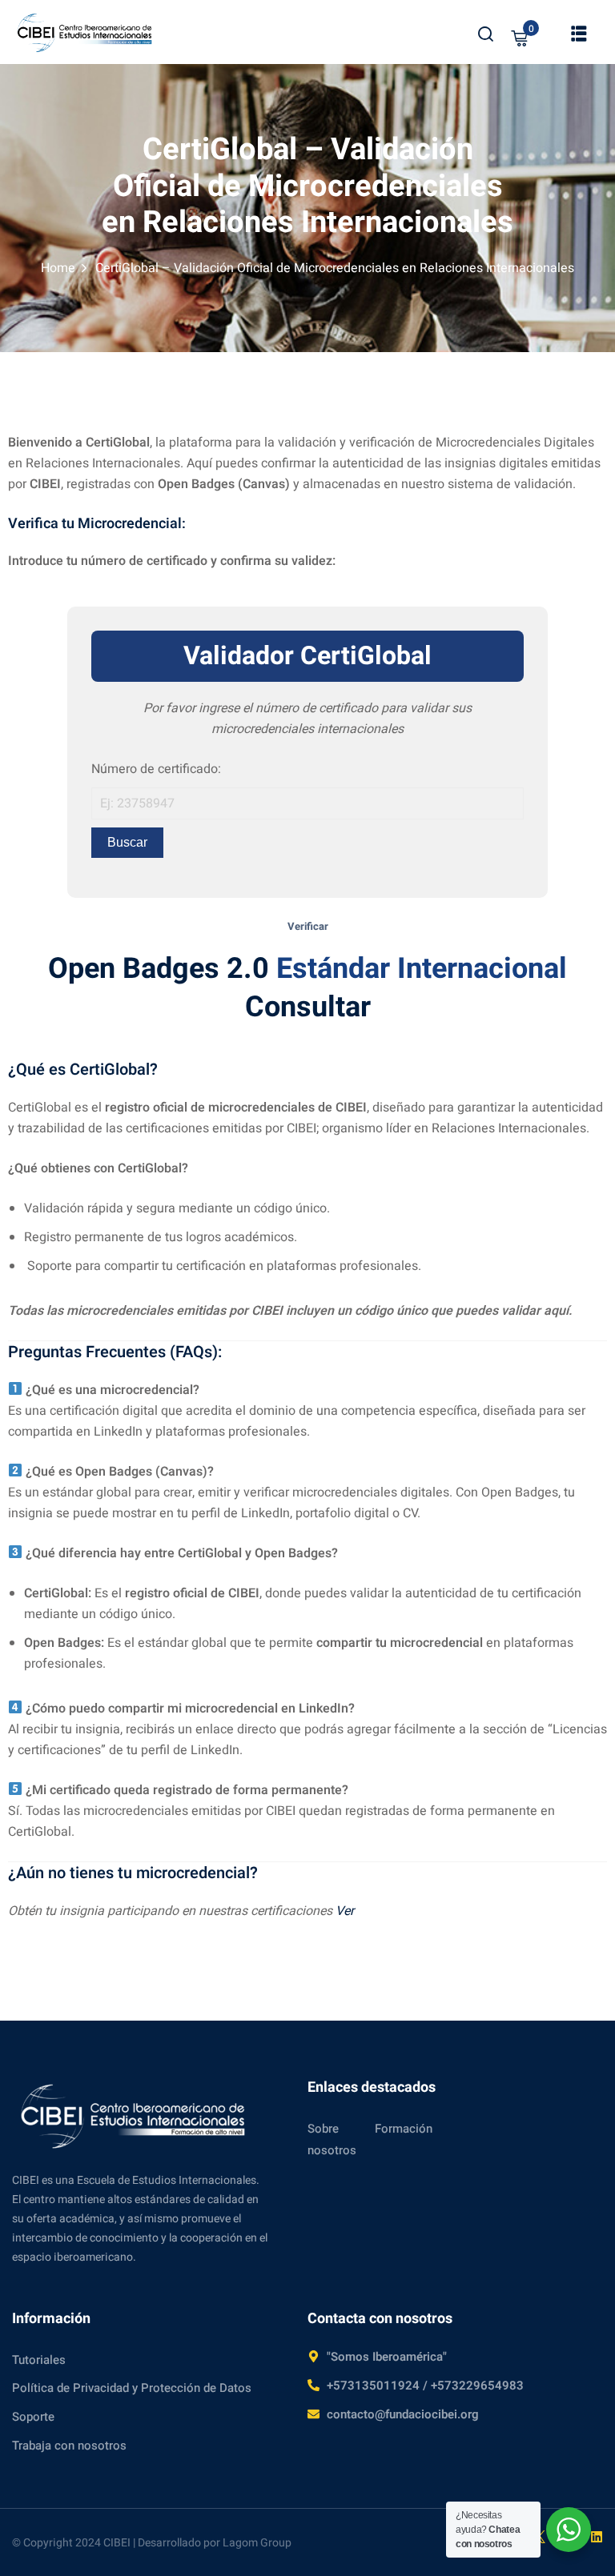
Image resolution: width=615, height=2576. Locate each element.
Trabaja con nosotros (69, 2446)
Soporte (33, 2417)
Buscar (127, 842)
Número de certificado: (156, 769)
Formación (404, 2129)
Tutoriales (39, 2360)
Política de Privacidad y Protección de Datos (132, 2388)
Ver (345, 1911)
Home (58, 268)
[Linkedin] (597, 2537)
